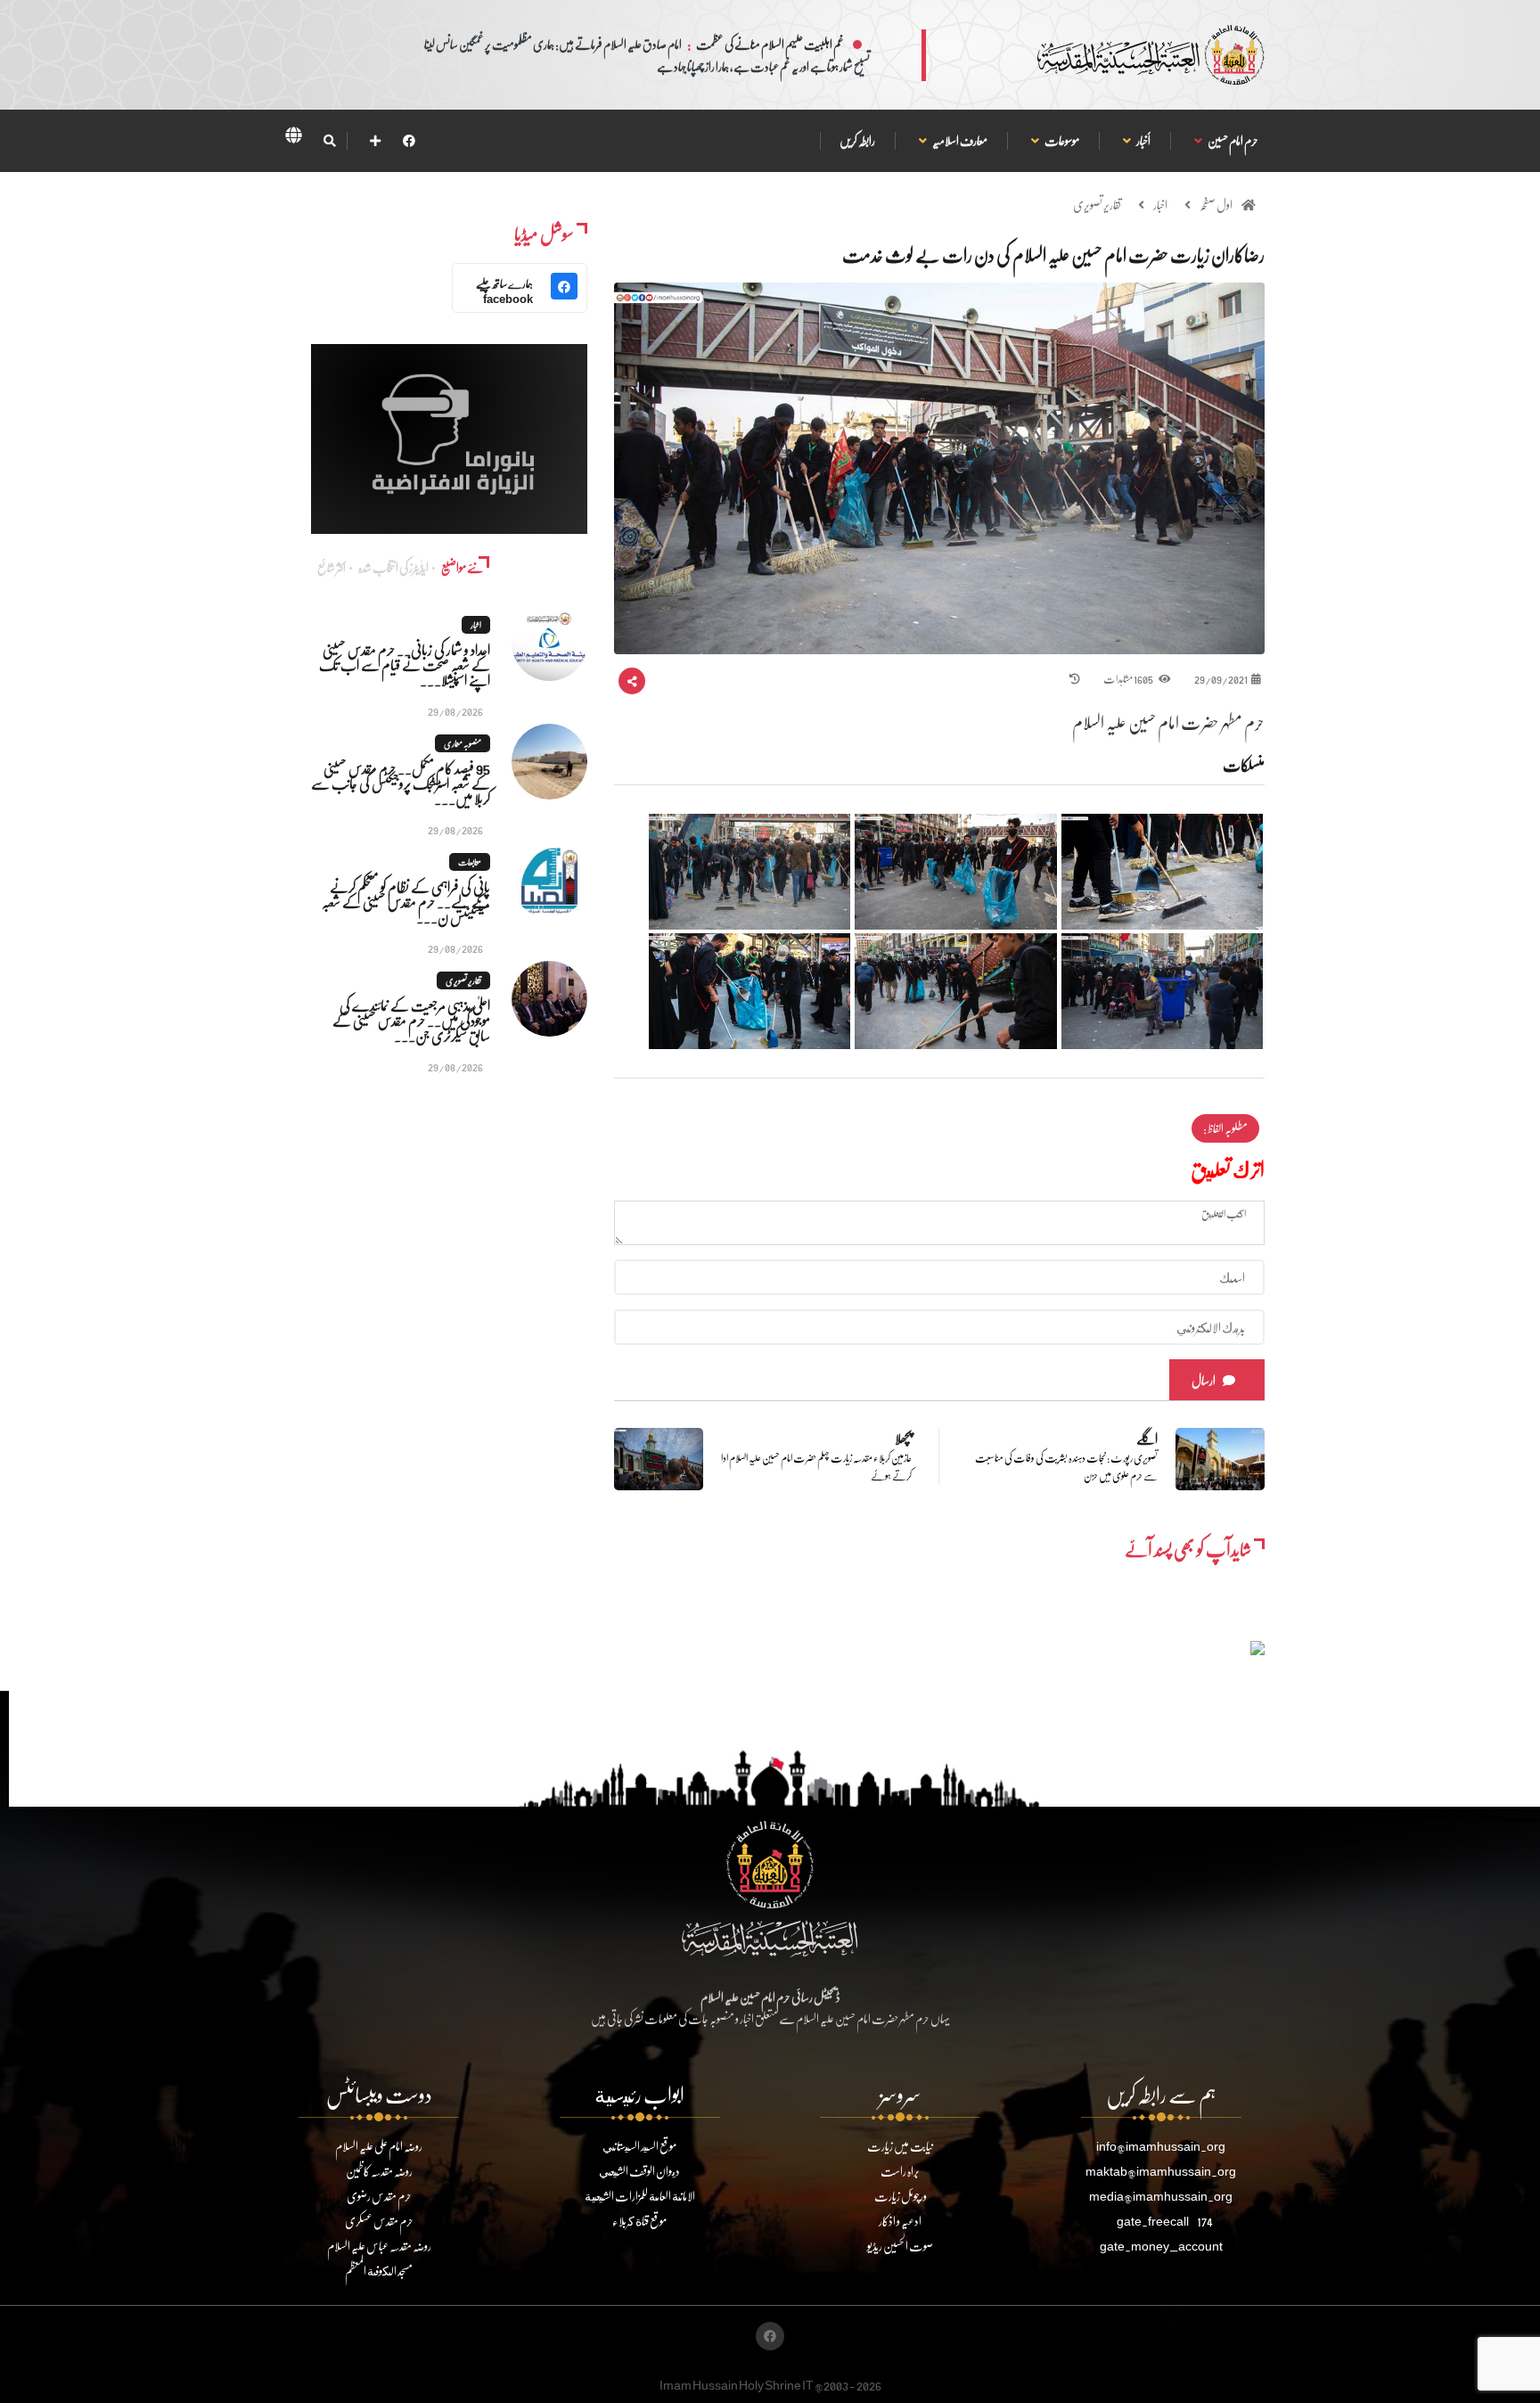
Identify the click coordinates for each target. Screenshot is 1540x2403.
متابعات (470, 862)
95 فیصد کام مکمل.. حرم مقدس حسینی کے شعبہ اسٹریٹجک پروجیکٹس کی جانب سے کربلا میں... (401, 783)
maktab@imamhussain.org (1161, 2171)
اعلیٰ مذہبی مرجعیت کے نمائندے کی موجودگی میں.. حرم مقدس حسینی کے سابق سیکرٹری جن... (411, 1020)
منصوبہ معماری (463, 743)
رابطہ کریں (857, 140)
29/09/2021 (1221, 679)
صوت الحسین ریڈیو (900, 2246)
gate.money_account (1161, 2246)
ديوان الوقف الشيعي (639, 2171)
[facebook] (409, 140)
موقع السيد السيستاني (639, 2146)
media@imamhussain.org (1161, 2196)
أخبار (1143, 140)
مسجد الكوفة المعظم (379, 2271)
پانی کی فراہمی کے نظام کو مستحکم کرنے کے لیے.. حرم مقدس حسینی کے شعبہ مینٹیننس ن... (406, 902)
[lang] (293, 138)
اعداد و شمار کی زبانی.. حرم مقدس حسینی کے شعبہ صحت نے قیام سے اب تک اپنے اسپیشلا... (405, 664)
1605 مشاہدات (1129, 679)
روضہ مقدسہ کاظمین (379, 2171)
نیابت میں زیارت (900, 2146)
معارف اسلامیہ (959, 140)
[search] (329, 141)
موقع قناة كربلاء (639, 2221)
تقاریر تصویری (1097, 205)
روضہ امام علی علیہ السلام (379, 2146)
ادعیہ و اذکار (900, 2221)
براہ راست (900, 2171)
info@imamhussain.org (1161, 2146)
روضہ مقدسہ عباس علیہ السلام (379, 2246)
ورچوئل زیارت (901, 2196)
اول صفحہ (1216, 205)
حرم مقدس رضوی (379, 2196)
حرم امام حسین (1233, 140)
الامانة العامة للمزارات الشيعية (640, 2196)
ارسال (1204, 1380)
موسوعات (1061, 140)
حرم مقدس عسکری (379, 2221)
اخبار (1160, 205)
